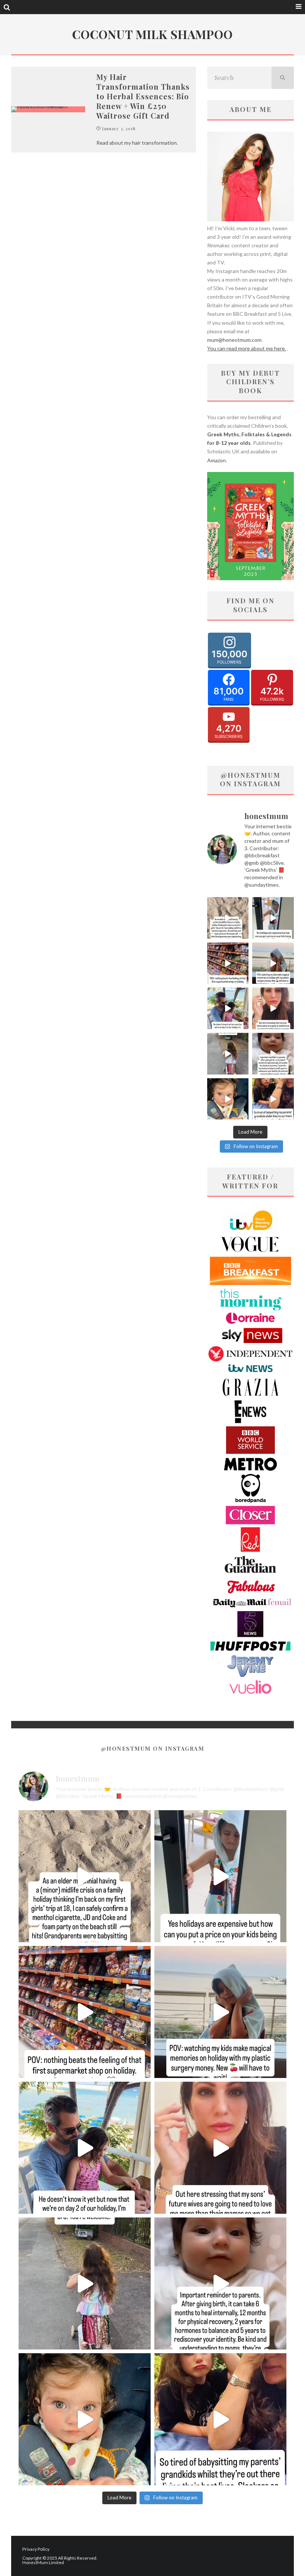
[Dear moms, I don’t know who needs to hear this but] (228, 1054)
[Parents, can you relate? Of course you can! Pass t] (273, 918)
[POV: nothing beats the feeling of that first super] (228, 963)
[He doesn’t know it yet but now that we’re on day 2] (228, 1008)
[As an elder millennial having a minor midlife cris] (228, 918)
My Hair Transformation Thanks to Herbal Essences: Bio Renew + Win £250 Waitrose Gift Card (143, 96)
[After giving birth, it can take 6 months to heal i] (273, 1054)
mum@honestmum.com (234, 340)
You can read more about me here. (247, 348)
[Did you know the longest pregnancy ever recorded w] (228, 1099)
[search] (283, 78)
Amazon (216, 460)
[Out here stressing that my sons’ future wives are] (273, 1008)
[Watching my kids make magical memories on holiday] (273, 963)
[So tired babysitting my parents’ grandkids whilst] (273, 1099)
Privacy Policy (36, 2549)
